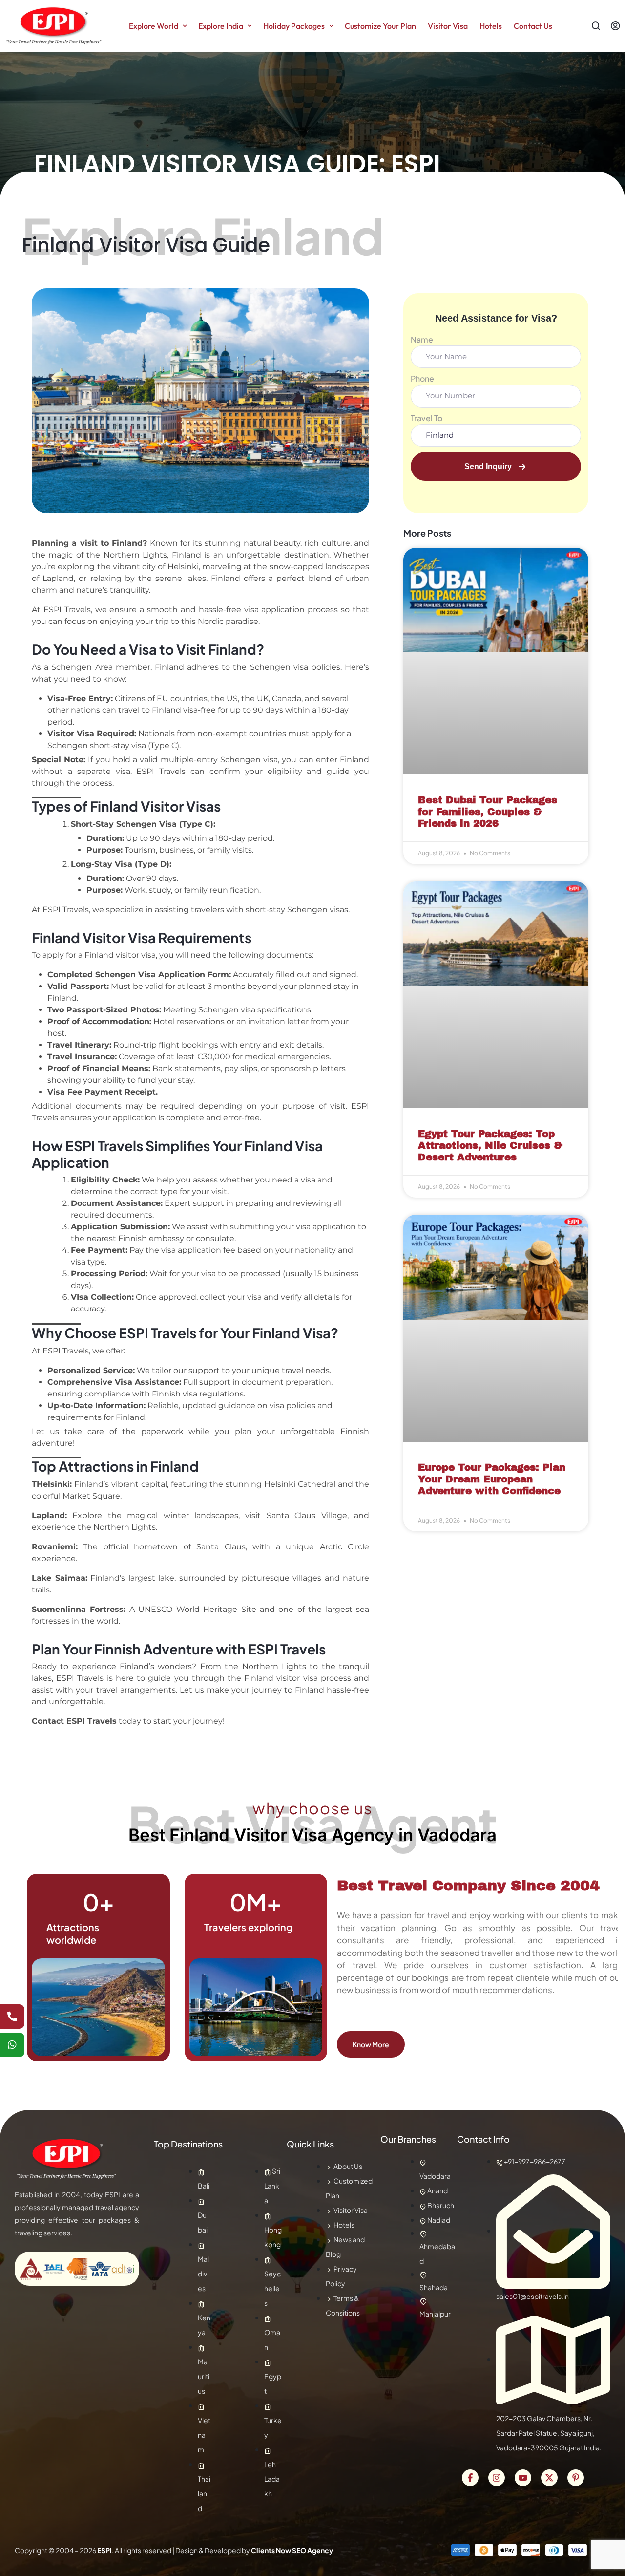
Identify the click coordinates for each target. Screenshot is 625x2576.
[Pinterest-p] (576, 2478)
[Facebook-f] (470, 2478)
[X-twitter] (549, 2478)
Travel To (427, 418)
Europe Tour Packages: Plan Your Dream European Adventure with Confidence (492, 1479)
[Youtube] (523, 2478)
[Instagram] (497, 2478)
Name (422, 339)
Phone (422, 378)
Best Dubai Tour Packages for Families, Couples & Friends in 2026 (488, 812)
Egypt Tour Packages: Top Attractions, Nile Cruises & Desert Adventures (490, 1145)
